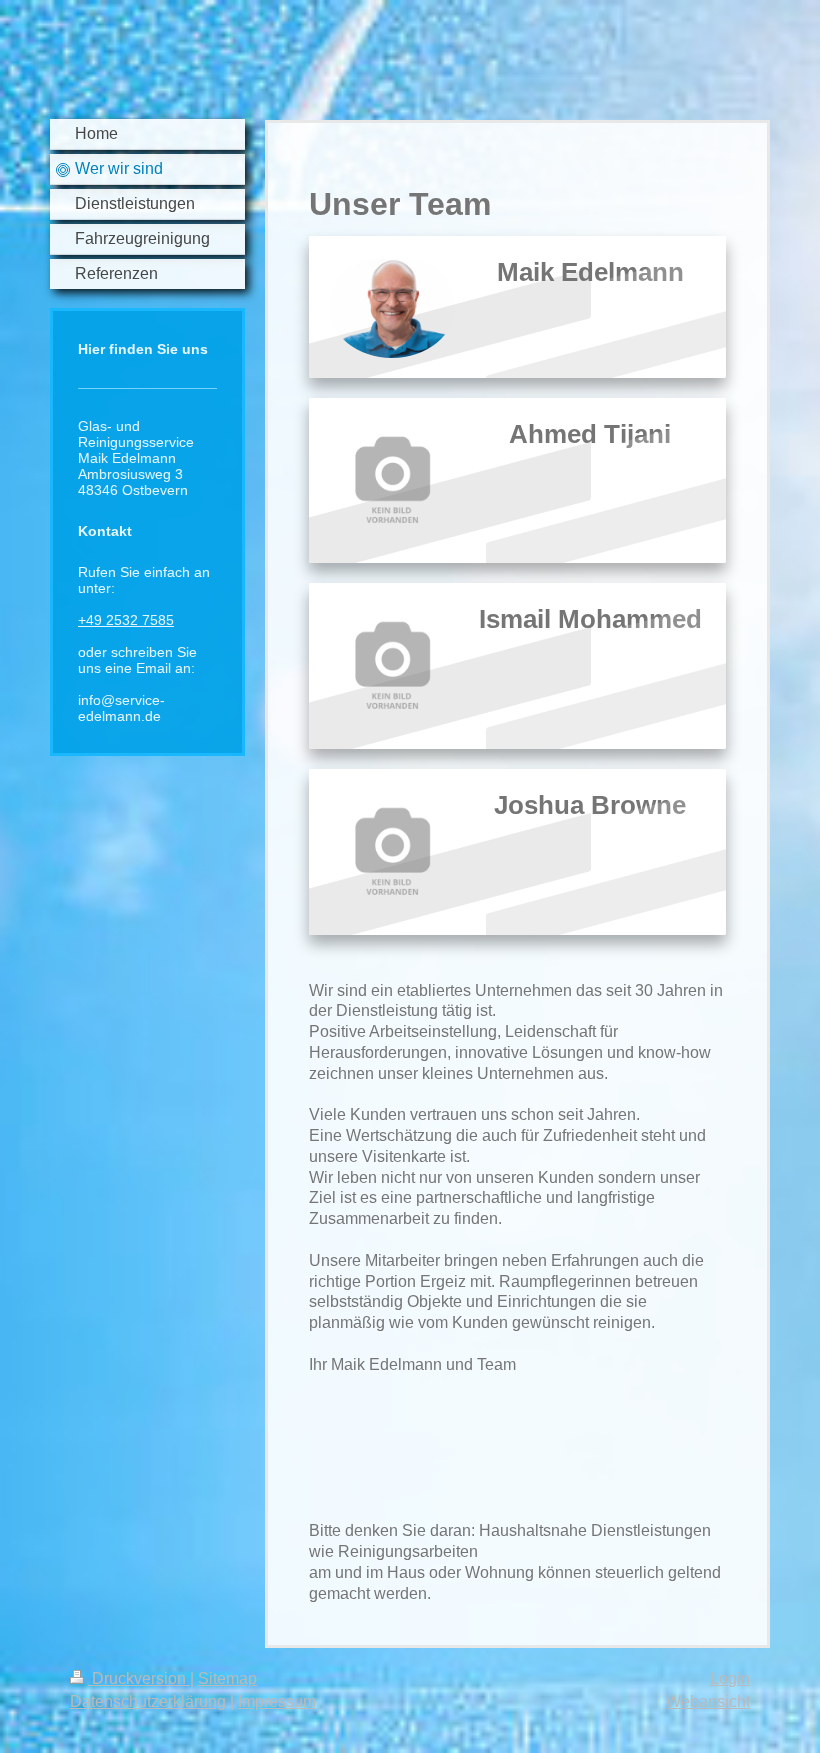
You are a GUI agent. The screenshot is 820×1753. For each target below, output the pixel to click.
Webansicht (708, 1701)
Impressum (277, 1701)
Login (730, 1678)
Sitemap (227, 1678)
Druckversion (139, 1678)
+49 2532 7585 (126, 620)
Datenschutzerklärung (148, 1701)
